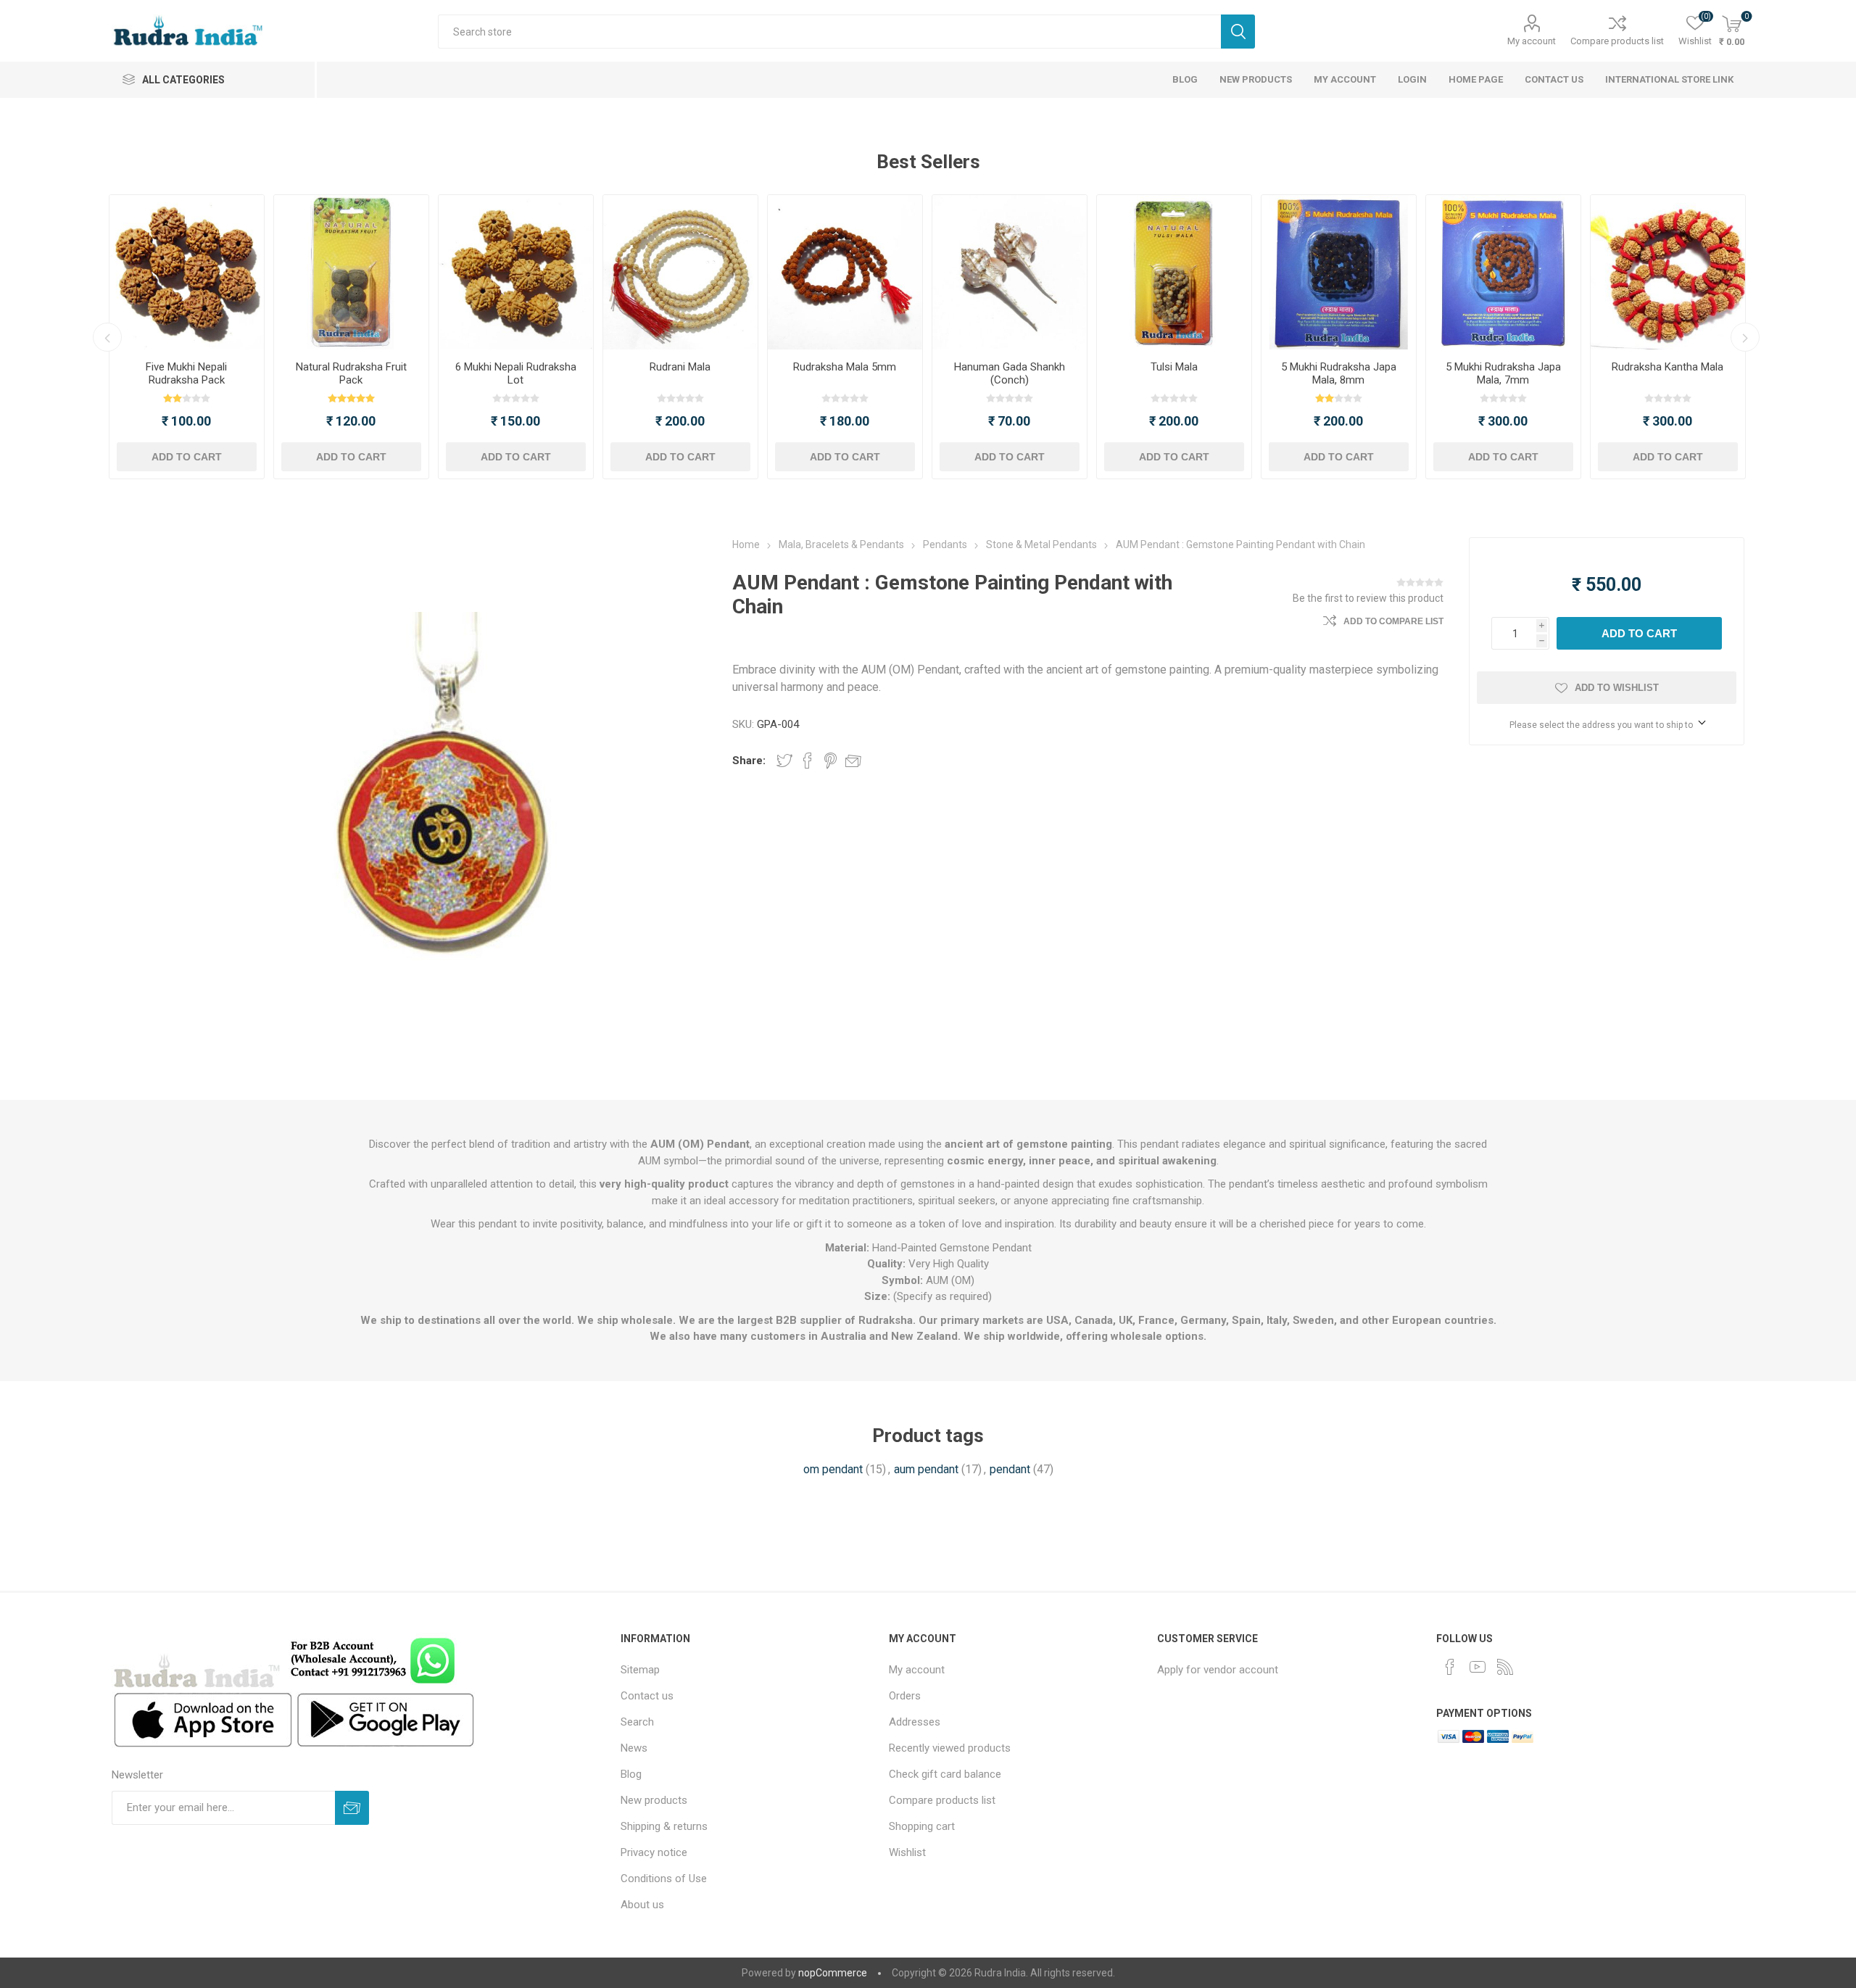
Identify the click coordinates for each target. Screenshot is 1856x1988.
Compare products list (1617, 41)
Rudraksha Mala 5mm (845, 367)
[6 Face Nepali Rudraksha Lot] (516, 272)
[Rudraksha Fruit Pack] (351, 272)
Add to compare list (1393, 621)
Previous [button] (107, 337)
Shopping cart (922, 1826)
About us (642, 1905)
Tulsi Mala (1174, 367)
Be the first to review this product (1368, 598)
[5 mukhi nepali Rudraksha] (187, 272)
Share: (749, 761)
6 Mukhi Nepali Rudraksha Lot (516, 373)
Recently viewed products (950, 1748)
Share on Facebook (808, 761)
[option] (187, 337)
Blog (631, 1774)
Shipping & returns (664, 1826)
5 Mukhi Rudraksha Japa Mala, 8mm (1339, 373)
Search (1238, 32)
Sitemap (640, 1670)
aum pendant (926, 1469)
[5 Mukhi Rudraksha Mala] (1503, 272)
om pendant (833, 1469)
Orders (905, 1696)
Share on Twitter (784, 761)
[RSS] (1505, 1667)
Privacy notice (654, 1852)
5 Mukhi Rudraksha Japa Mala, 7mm (1503, 373)
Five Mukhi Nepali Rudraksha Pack (186, 373)
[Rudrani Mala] (680, 272)
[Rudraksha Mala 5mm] (845, 272)
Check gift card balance (945, 1774)
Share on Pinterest (830, 761)
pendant (1010, 1469)
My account (1532, 41)
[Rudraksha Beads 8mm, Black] (1339, 272)
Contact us (647, 1696)
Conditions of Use (664, 1879)
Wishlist (907, 1852)
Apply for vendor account (1218, 1670)
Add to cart (187, 457)
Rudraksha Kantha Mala (1667, 367)
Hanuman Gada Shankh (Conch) (1010, 373)
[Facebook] (1450, 1667)
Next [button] (1745, 337)
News (634, 1748)
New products (654, 1800)
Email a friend (853, 761)
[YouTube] (1478, 1667)
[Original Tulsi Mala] (1174, 272)
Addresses (915, 1722)
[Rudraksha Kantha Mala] (1668, 272)
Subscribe (352, 1808)
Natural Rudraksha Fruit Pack (351, 373)
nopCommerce (833, 1973)
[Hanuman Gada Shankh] (1010, 272)
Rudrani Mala (680, 367)
